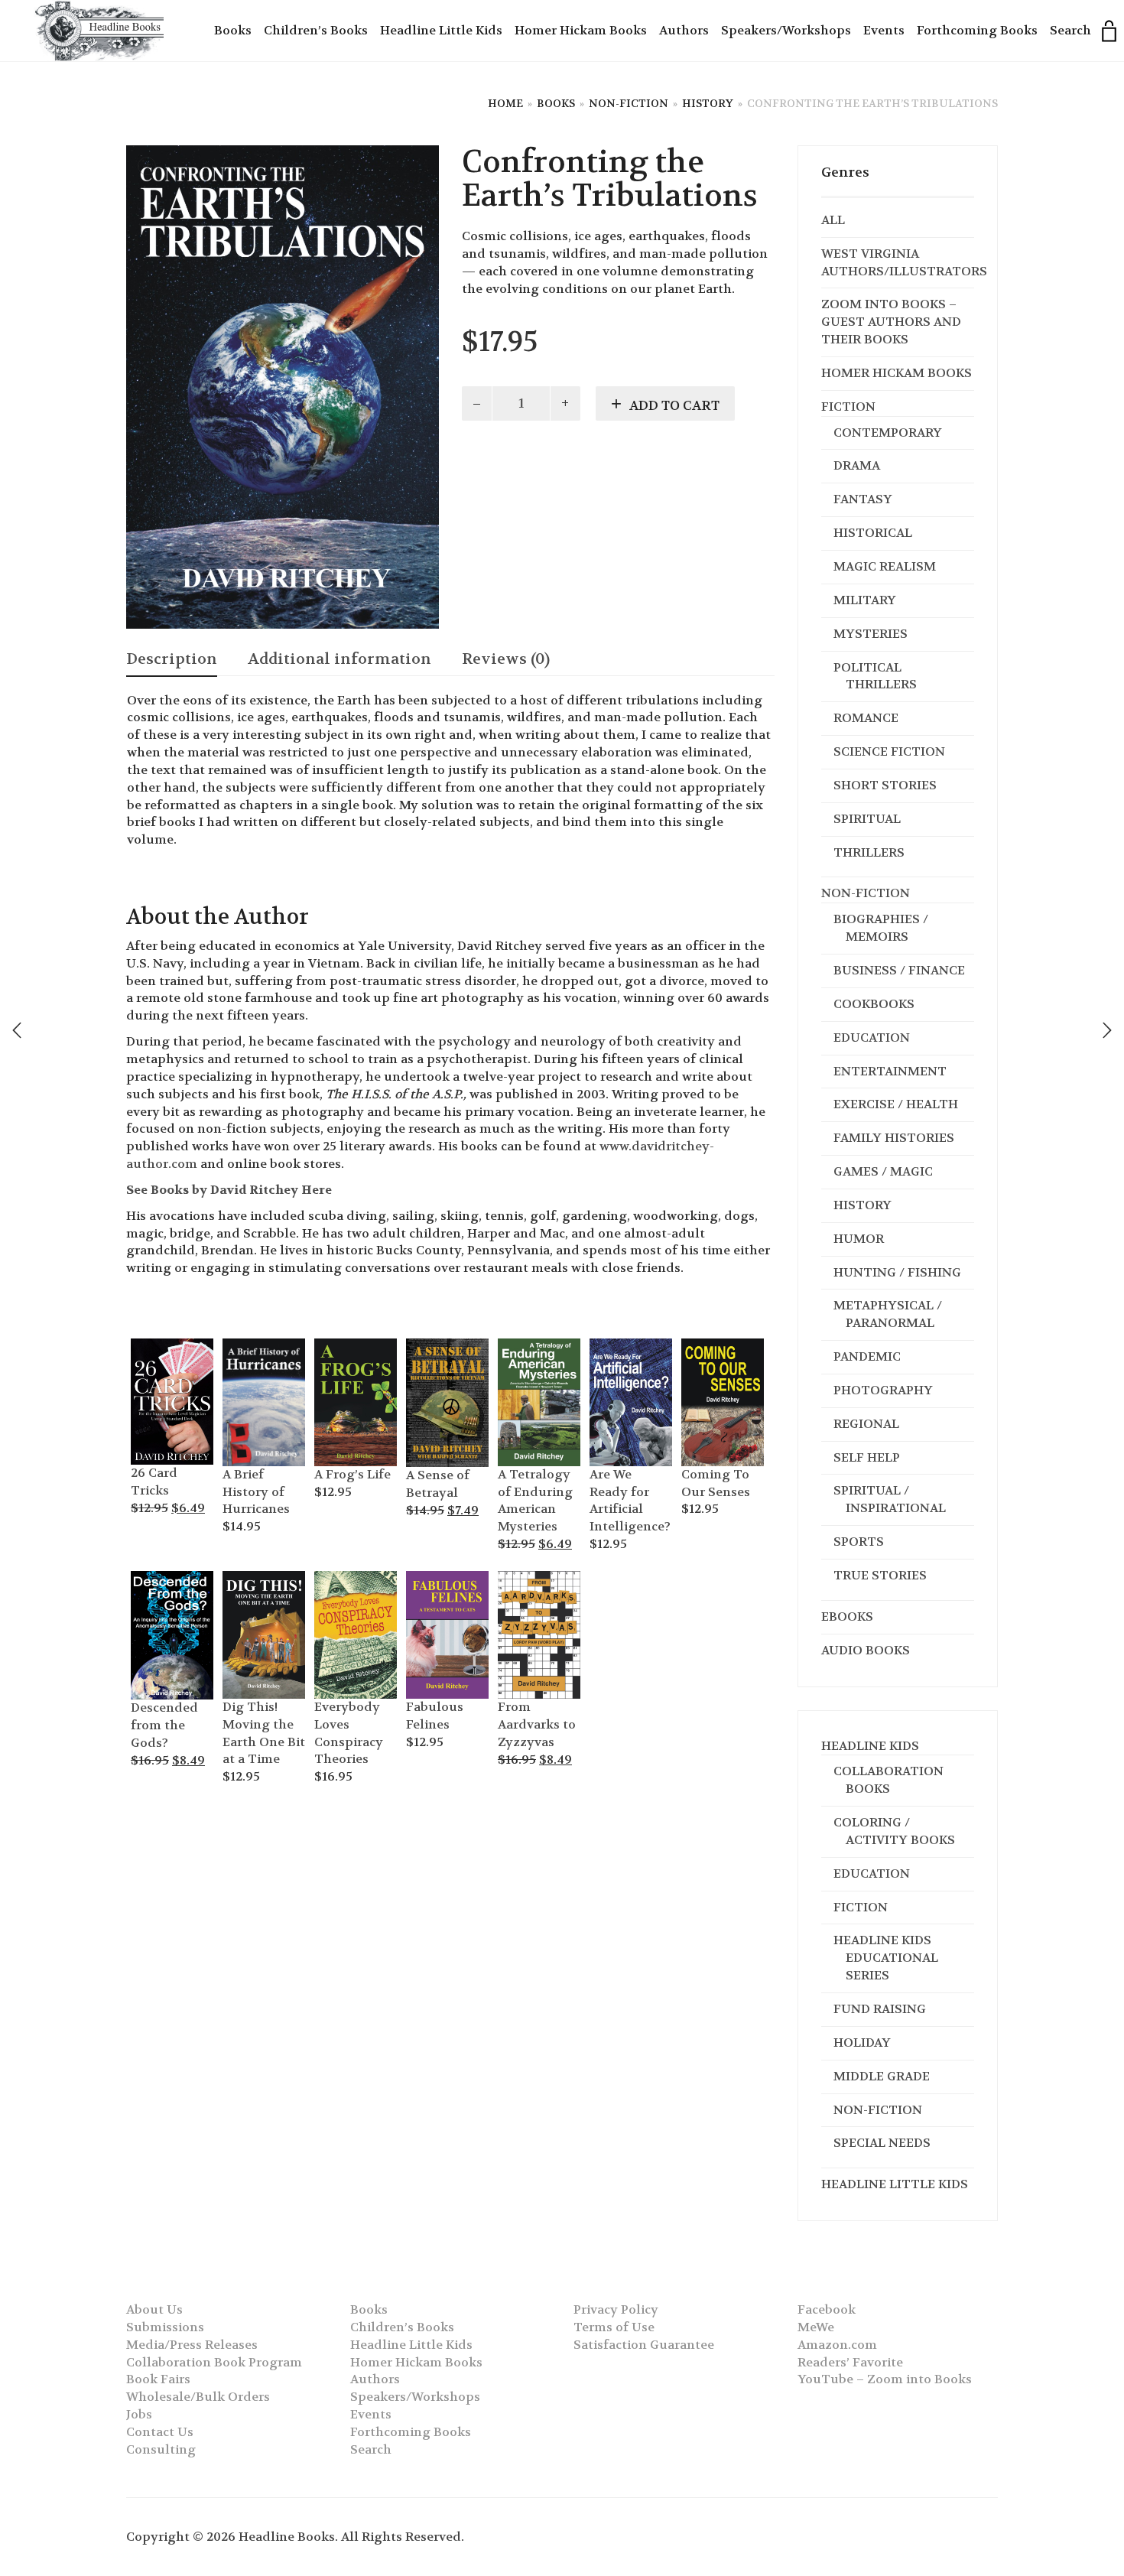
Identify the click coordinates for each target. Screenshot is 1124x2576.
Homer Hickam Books (581, 30)
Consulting (161, 2449)
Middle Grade (882, 2076)
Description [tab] (172, 659)
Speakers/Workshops (786, 30)
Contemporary (888, 433)
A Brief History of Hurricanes (256, 1492)
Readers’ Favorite (850, 2362)
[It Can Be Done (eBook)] (17, 1030)
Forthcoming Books (977, 30)
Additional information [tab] (339, 659)
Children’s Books (316, 30)
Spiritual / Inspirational (890, 1499)
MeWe (816, 2327)
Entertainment (890, 1071)
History (708, 103)
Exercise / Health (896, 1104)
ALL (833, 220)
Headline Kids (870, 1746)
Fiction (848, 407)
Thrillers (869, 852)
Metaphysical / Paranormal (888, 1314)
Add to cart (674, 405)
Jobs (139, 2414)
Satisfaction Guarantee (644, 2345)
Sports (859, 1542)
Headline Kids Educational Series (886, 1958)
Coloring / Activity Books (894, 1831)
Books (233, 30)
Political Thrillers (875, 676)
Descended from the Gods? (164, 1725)
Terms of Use (614, 2327)
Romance (866, 718)
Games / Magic (883, 1171)
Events (884, 30)
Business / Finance (899, 970)
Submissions (165, 2327)
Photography (883, 1390)
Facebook (827, 2309)
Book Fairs (158, 2379)
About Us (154, 2309)
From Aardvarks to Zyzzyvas (537, 1724)
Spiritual (867, 819)
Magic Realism (885, 566)
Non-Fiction (629, 103)
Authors (684, 30)
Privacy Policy (616, 2309)
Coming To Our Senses (716, 1483)
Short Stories (885, 785)
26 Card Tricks (154, 1482)
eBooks (847, 1617)
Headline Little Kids (441, 30)
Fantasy (863, 499)
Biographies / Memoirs (881, 928)
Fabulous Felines (435, 1716)
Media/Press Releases (192, 2345)
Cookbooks (874, 1004)
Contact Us (160, 2432)
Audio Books (866, 1650)
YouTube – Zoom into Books (885, 2379)
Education (872, 1038)
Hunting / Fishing (897, 1272)
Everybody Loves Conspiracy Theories (349, 1733)
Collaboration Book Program (214, 2362)
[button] (150, 1348)
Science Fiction (889, 751)
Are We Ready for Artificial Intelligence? (630, 1501)
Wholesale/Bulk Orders (198, 2397)
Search (1070, 30)
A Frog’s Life (352, 1474)
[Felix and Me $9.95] (1107, 1030)
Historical (873, 533)
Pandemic (867, 1356)
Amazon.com (837, 2345)
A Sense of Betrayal (438, 1484)
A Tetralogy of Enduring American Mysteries (535, 1501)
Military (865, 600)
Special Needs (882, 2143)
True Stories (880, 1575)
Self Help (867, 1457)
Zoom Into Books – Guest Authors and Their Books (891, 322)
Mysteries (871, 634)
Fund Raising (880, 2009)
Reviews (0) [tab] (506, 659)
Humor (859, 1239)
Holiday (862, 2043)
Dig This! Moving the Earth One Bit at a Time (264, 1733)
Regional (866, 1424)
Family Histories (894, 1138)
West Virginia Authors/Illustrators (904, 262)
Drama (857, 465)
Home (505, 103)
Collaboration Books (888, 1780)
